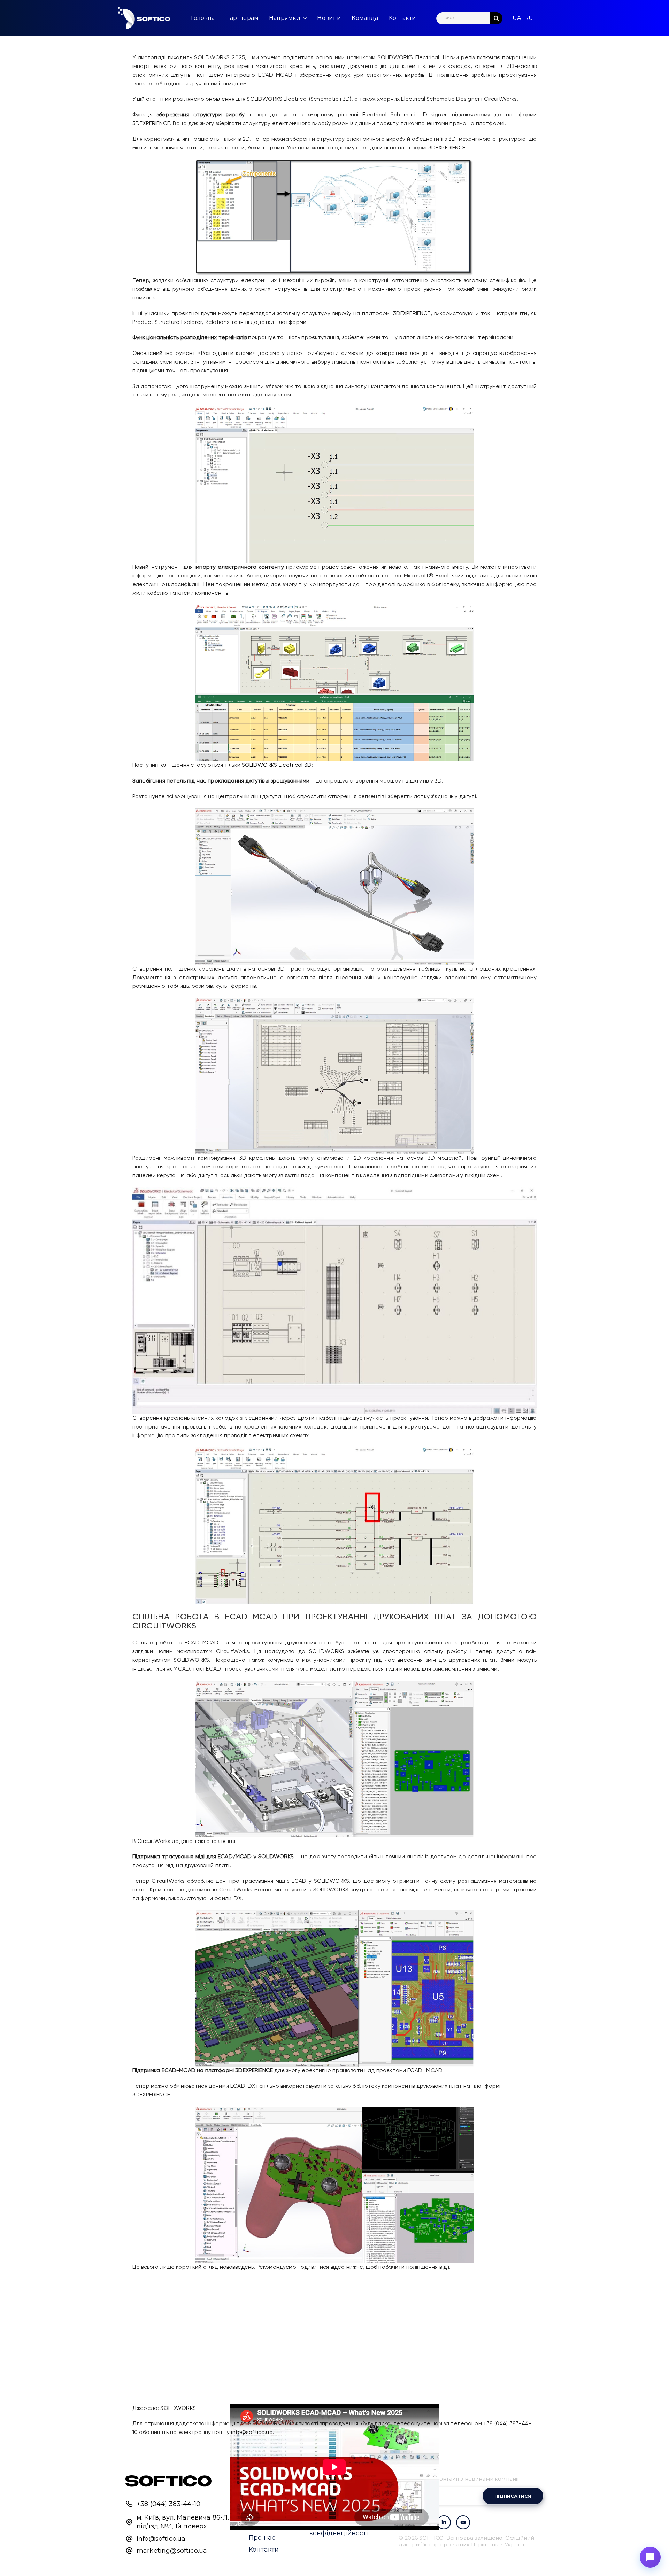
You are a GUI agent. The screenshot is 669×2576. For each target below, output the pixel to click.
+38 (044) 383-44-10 (168, 2504)
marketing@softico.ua (172, 2551)
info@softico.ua (252, 2433)
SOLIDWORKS (178, 2408)
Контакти (264, 2550)
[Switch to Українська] (517, 18)
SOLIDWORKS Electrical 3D (277, 765)
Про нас (262, 2538)
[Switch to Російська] (529, 18)
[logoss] (144, 18)
